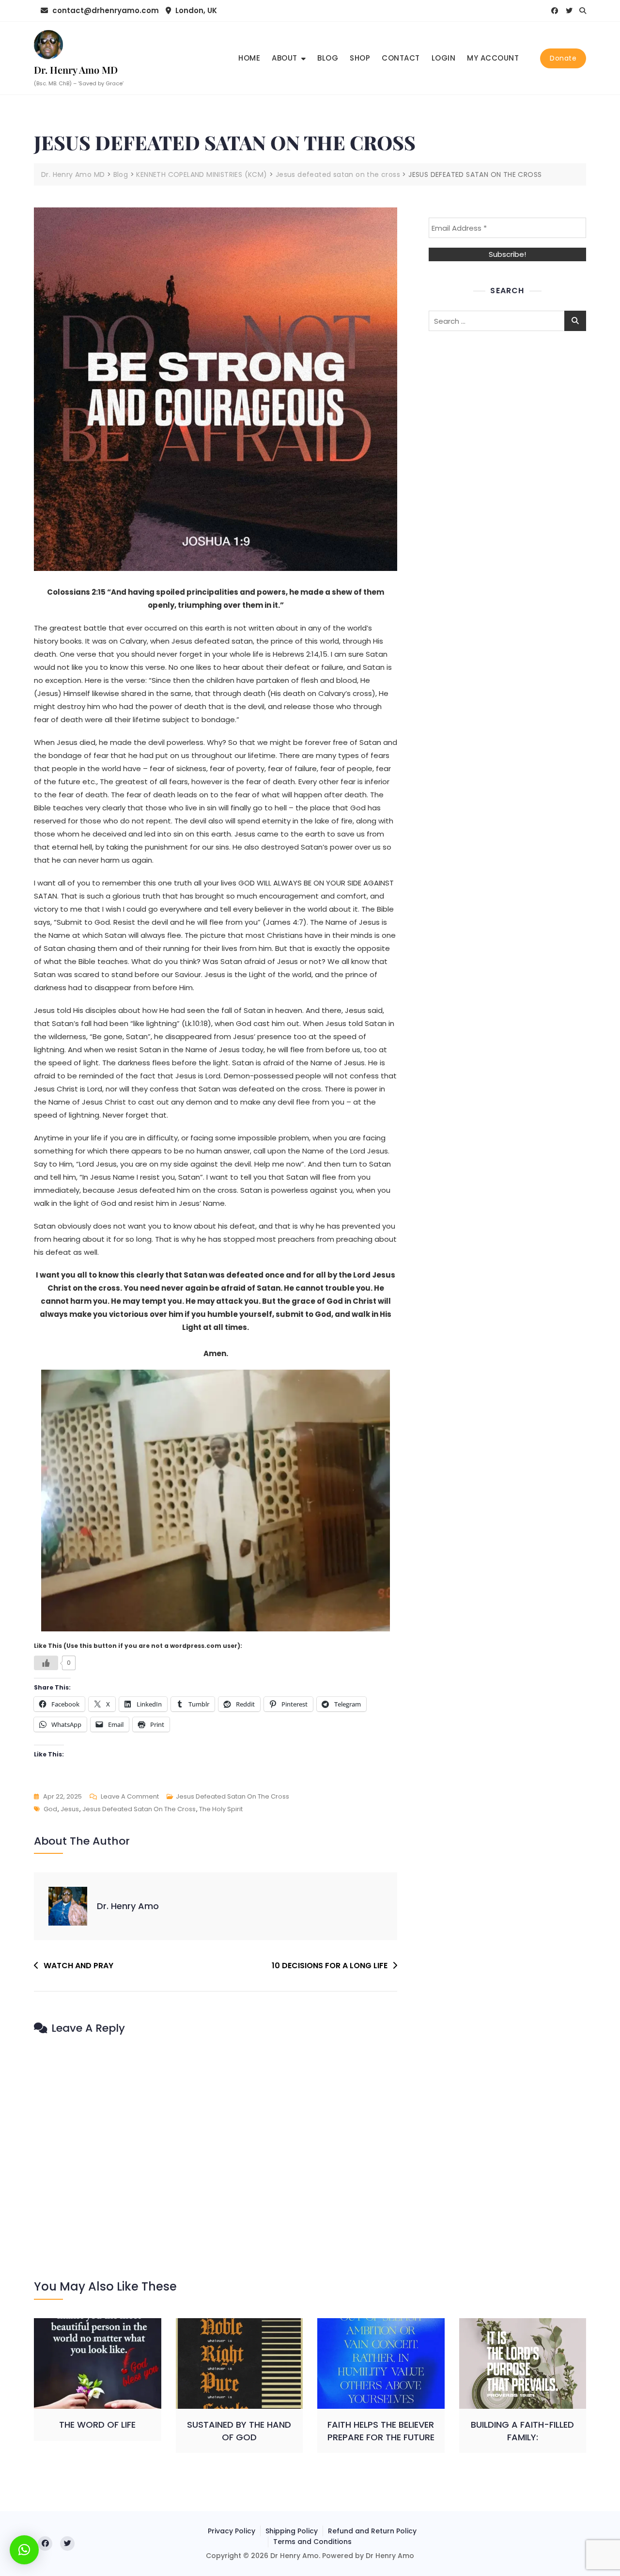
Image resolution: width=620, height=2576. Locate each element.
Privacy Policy (232, 2531)
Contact (401, 58)
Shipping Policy (292, 2531)
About (285, 58)
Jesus (70, 1809)
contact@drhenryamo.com (105, 10)
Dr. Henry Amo (128, 1906)
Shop (360, 58)
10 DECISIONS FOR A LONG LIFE (330, 1966)
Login (444, 58)
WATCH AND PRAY (78, 1966)
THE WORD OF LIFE (97, 2425)
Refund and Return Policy (372, 2531)
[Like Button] (46, 1663)
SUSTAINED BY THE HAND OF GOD (239, 2431)
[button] (24, 2550)
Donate (563, 58)
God (50, 1809)
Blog (328, 58)
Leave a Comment (130, 1797)
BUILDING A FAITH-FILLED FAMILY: (522, 2431)
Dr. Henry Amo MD (76, 70)
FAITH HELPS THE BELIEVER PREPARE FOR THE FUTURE (381, 2431)
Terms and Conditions (312, 2542)
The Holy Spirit (221, 1809)
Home (249, 58)
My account (493, 58)
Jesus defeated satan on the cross (232, 1796)
